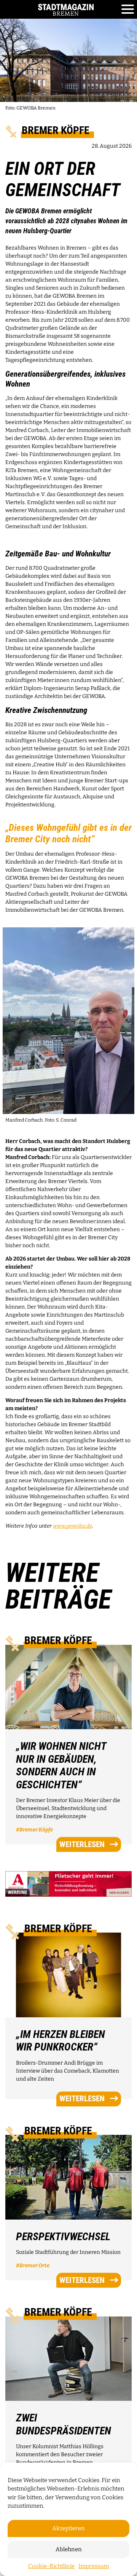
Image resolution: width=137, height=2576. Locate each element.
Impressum (94, 2566)
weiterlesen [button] (82, 1844)
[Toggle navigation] (128, 10)
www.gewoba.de (72, 1526)
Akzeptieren (68, 2528)
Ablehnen (69, 2549)
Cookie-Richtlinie (51, 2566)
